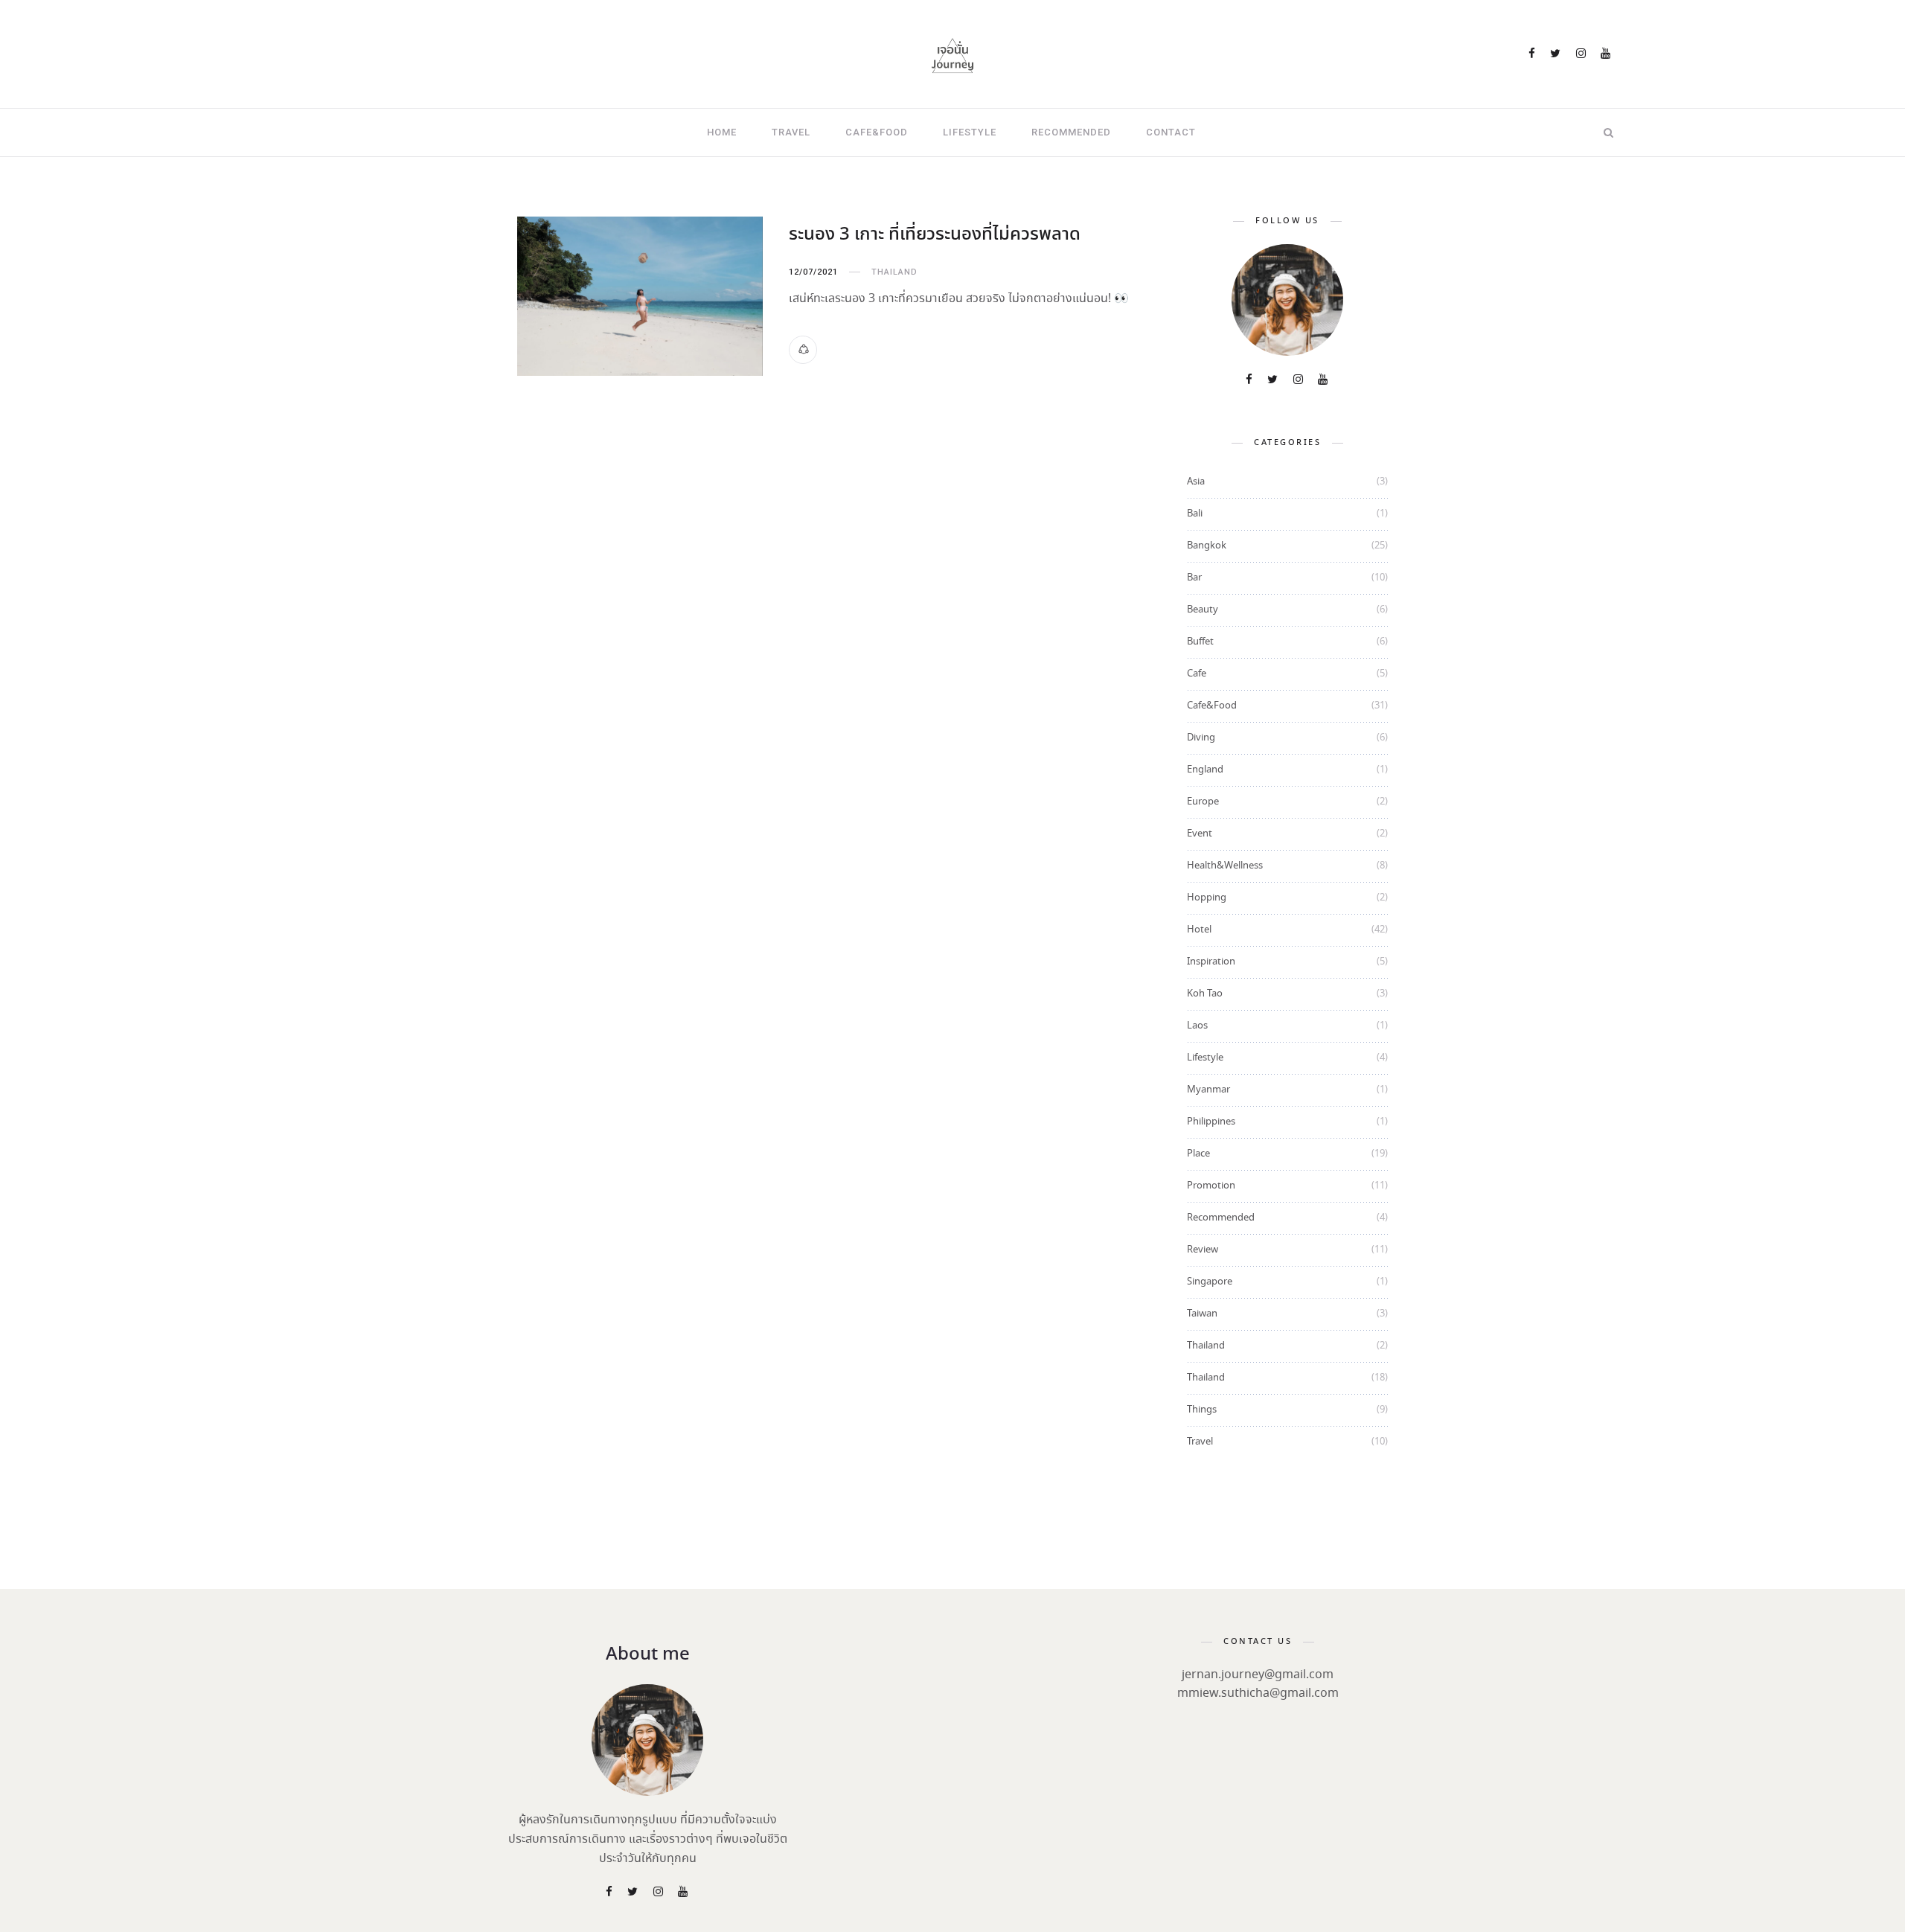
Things (1202, 1410)
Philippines (1211, 1122)
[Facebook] (1533, 55)
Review (1203, 1250)
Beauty (1203, 610)
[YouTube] (1607, 55)
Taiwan (1202, 1314)
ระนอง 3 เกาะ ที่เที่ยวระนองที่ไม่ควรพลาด (935, 235)
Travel (791, 132)
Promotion (1211, 1186)
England (1205, 770)
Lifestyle (970, 132)
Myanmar (1208, 1090)
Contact (1171, 132)
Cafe (1197, 674)
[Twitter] (1556, 55)
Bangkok (1207, 546)
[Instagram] (1582, 55)
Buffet (1200, 642)
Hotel (1199, 930)
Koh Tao (1205, 994)
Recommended (1071, 132)
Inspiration (1211, 962)
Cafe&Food (877, 132)
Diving (1201, 738)
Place (1198, 1154)
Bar (1194, 578)
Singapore (1210, 1282)
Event (1200, 834)
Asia (1196, 482)
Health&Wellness (1225, 866)
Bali (1195, 514)
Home (722, 132)
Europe (1203, 802)
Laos (1197, 1026)
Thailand (894, 272)
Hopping (1207, 898)
